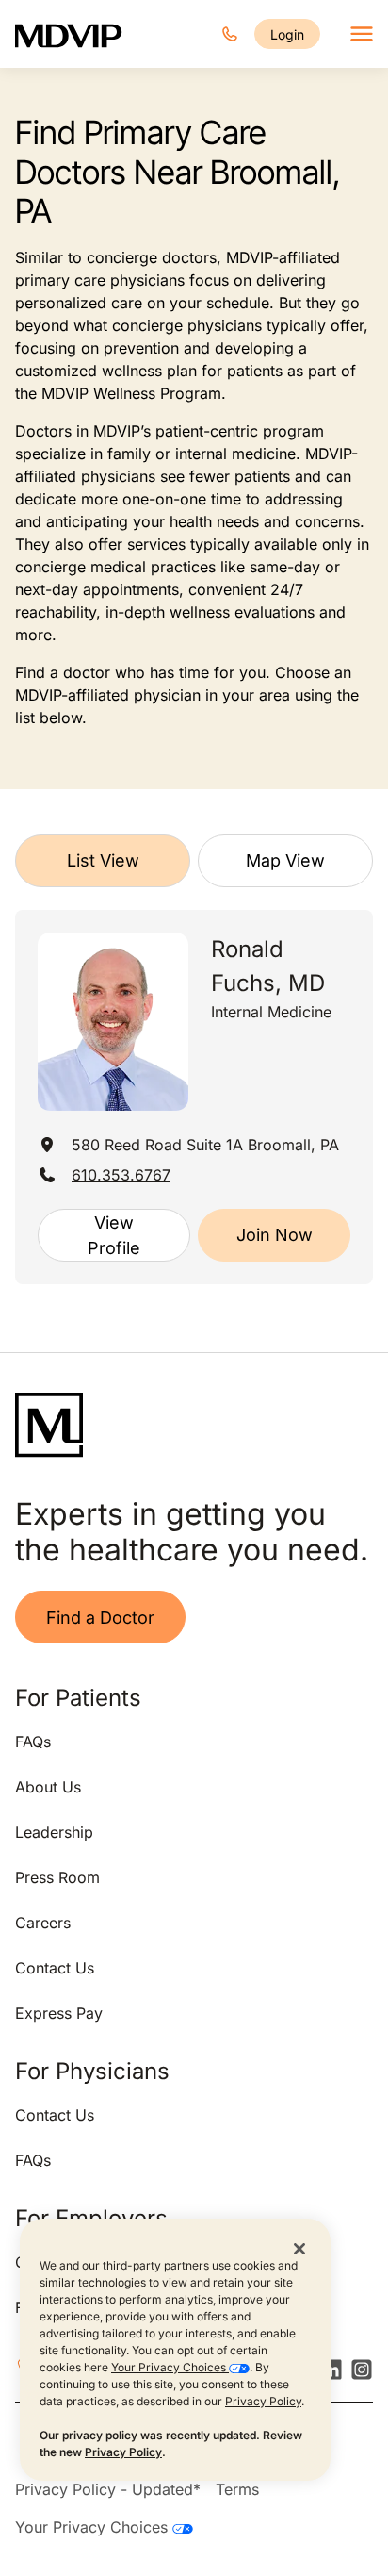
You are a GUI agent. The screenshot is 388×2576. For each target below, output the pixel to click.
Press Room (57, 1877)
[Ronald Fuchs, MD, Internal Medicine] (113, 1022)
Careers (43, 1923)
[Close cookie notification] (299, 2248)
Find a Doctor (100, 1618)
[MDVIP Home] (69, 34)
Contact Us (55, 1968)
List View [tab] (103, 860)
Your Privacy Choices (170, 2367)
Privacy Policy (263, 2401)
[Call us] (230, 34)
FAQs (33, 1742)
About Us (48, 1787)
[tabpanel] (194, 1097)
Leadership (54, 1832)
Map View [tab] (285, 860)
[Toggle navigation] (362, 34)
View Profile (114, 1235)
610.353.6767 (121, 1175)
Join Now (275, 1235)
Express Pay (59, 2013)
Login (287, 34)
